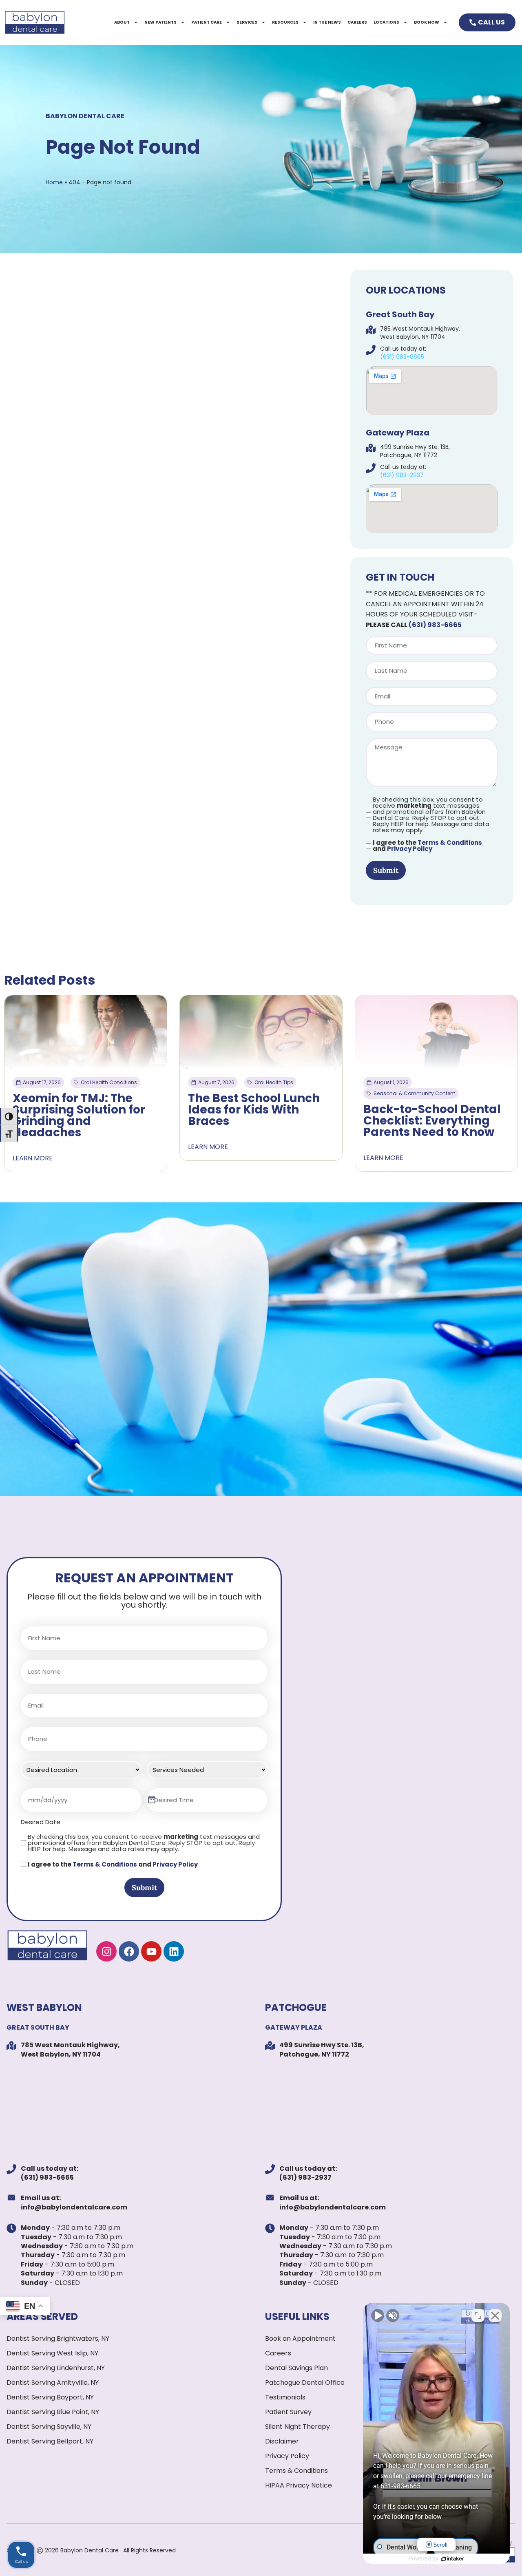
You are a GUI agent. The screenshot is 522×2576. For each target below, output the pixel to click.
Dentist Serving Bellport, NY (50, 2441)
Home (54, 182)
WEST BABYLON (44, 2007)
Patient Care (207, 22)
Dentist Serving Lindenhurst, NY (56, 2368)
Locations (386, 22)
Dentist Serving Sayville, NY (49, 2427)
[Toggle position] (478, 2315)
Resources (285, 22)
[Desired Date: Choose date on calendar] (152, 1800)
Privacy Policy (410, 849)
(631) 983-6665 (435, 625)
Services (247, 22)
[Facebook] (129, 1951)
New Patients (160, 22)
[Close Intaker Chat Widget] (495, 2315)
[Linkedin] (174, 1951)
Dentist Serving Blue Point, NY (53, 2412)
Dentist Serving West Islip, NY (52, 2353)
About (122, 22)
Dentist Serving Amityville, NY (53, 2383)
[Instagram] (106, 1951)
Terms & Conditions (450, 843)
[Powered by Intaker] (453, 2559)
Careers (357, 22)
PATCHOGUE (296, 2007)
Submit (386, 870)
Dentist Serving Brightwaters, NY (58, 2339)
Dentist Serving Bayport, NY (50, 2397)
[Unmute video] (378, 2315)
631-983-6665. (400, 2486)
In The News (327, 22)
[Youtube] (151, 1951)
